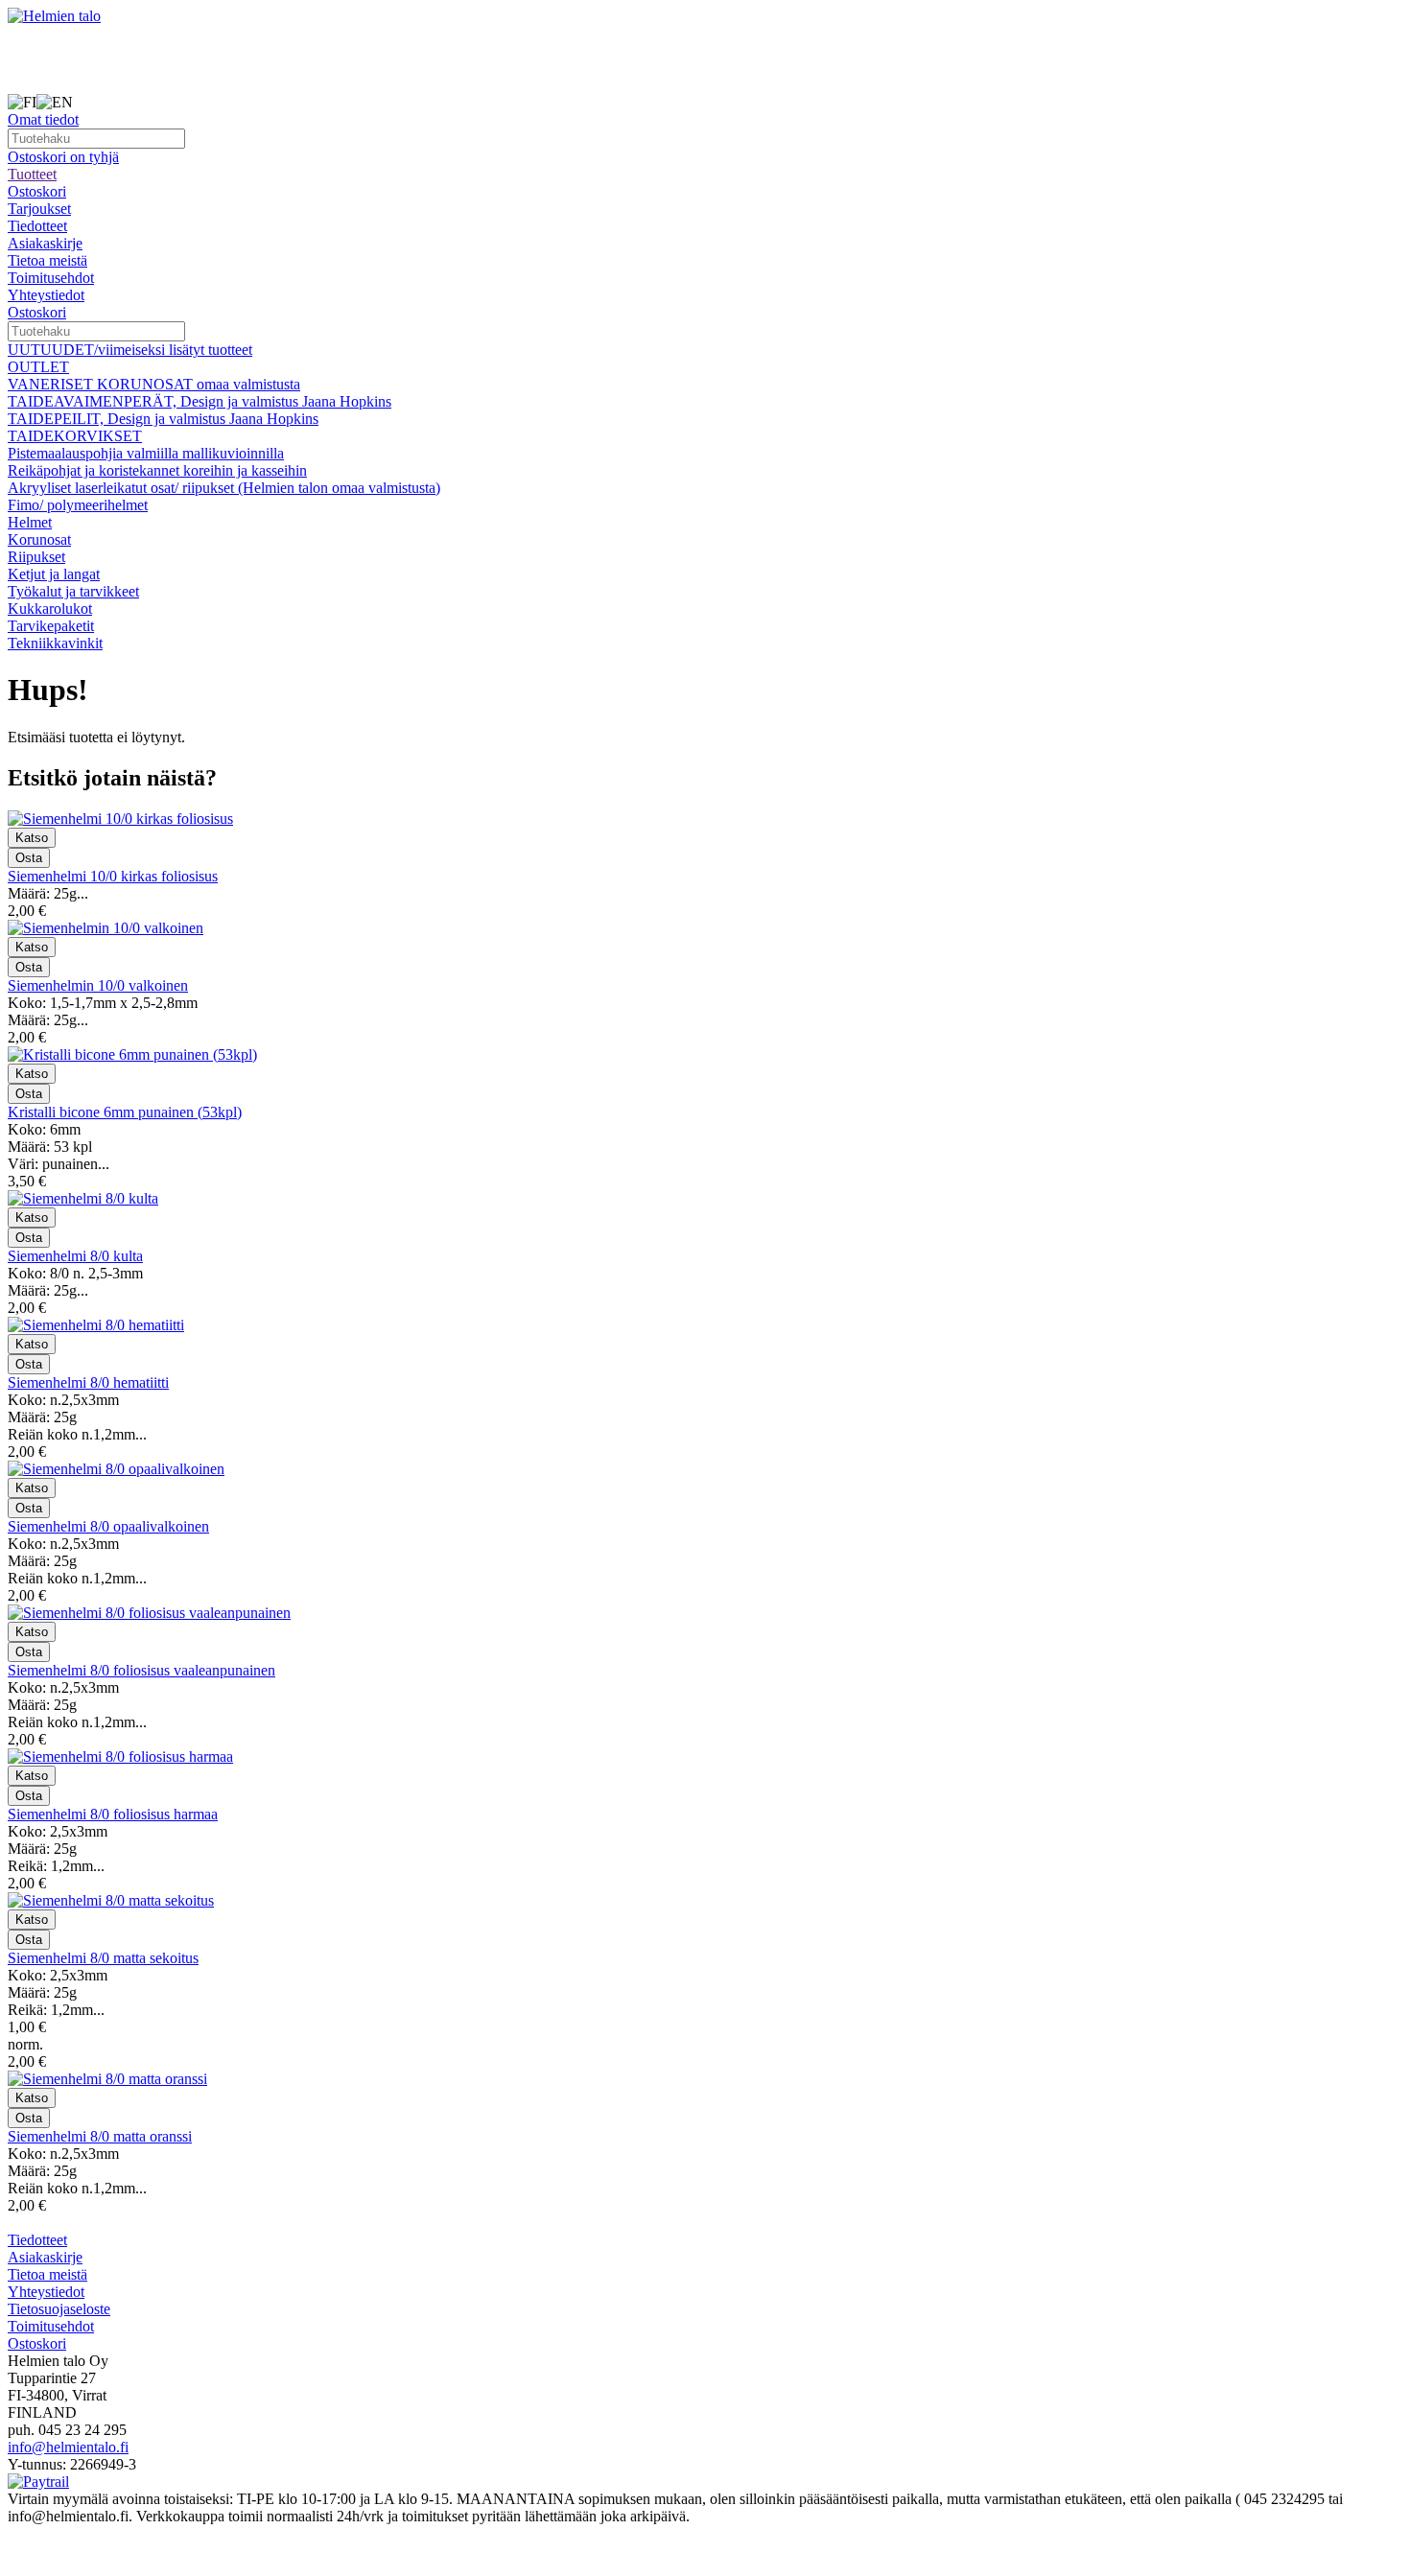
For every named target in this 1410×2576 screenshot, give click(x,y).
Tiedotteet (37, 226)
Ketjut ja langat (54, 574)
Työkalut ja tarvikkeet (73, 591)
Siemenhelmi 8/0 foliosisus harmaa (113, 1814)
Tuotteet (32, 174)
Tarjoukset (39, 209)
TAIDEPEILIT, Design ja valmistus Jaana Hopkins (163, 419)
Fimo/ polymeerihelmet (78, 505)
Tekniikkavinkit (55, 643)
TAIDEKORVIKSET (75, 436)
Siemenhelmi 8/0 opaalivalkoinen (108, 1526)
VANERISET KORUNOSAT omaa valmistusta (154, 384)
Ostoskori (37, 191)
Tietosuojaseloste (59, 2309)
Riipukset (36, 557)
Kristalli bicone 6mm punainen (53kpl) (125, 1112)
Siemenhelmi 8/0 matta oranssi (100, 2136)
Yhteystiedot (46, 295)
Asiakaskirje (45, 243)
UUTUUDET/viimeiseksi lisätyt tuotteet (130, 350)
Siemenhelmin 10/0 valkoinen (98, 985)
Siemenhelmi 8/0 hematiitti (88, 1382)
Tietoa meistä (47, 260)
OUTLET (38, 367)
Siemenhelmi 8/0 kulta (75, 1256)
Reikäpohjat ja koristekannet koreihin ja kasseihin (157, 470)
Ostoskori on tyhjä (63, 157)
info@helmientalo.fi (68, 2447)
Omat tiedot (43, 119)
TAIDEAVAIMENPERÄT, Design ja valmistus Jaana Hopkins (200, 401)
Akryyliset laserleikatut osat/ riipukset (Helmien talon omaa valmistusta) (224, 488)
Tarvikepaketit (51, 626)
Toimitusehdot (51, 278)
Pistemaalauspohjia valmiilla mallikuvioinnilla (146, 453)
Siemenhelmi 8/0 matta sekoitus (103, 1958)
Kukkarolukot (50, 609)
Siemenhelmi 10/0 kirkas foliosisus (113, 876)
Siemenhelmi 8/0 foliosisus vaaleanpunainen (141, 1670)
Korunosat (39, 539)
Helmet (30, 522)
